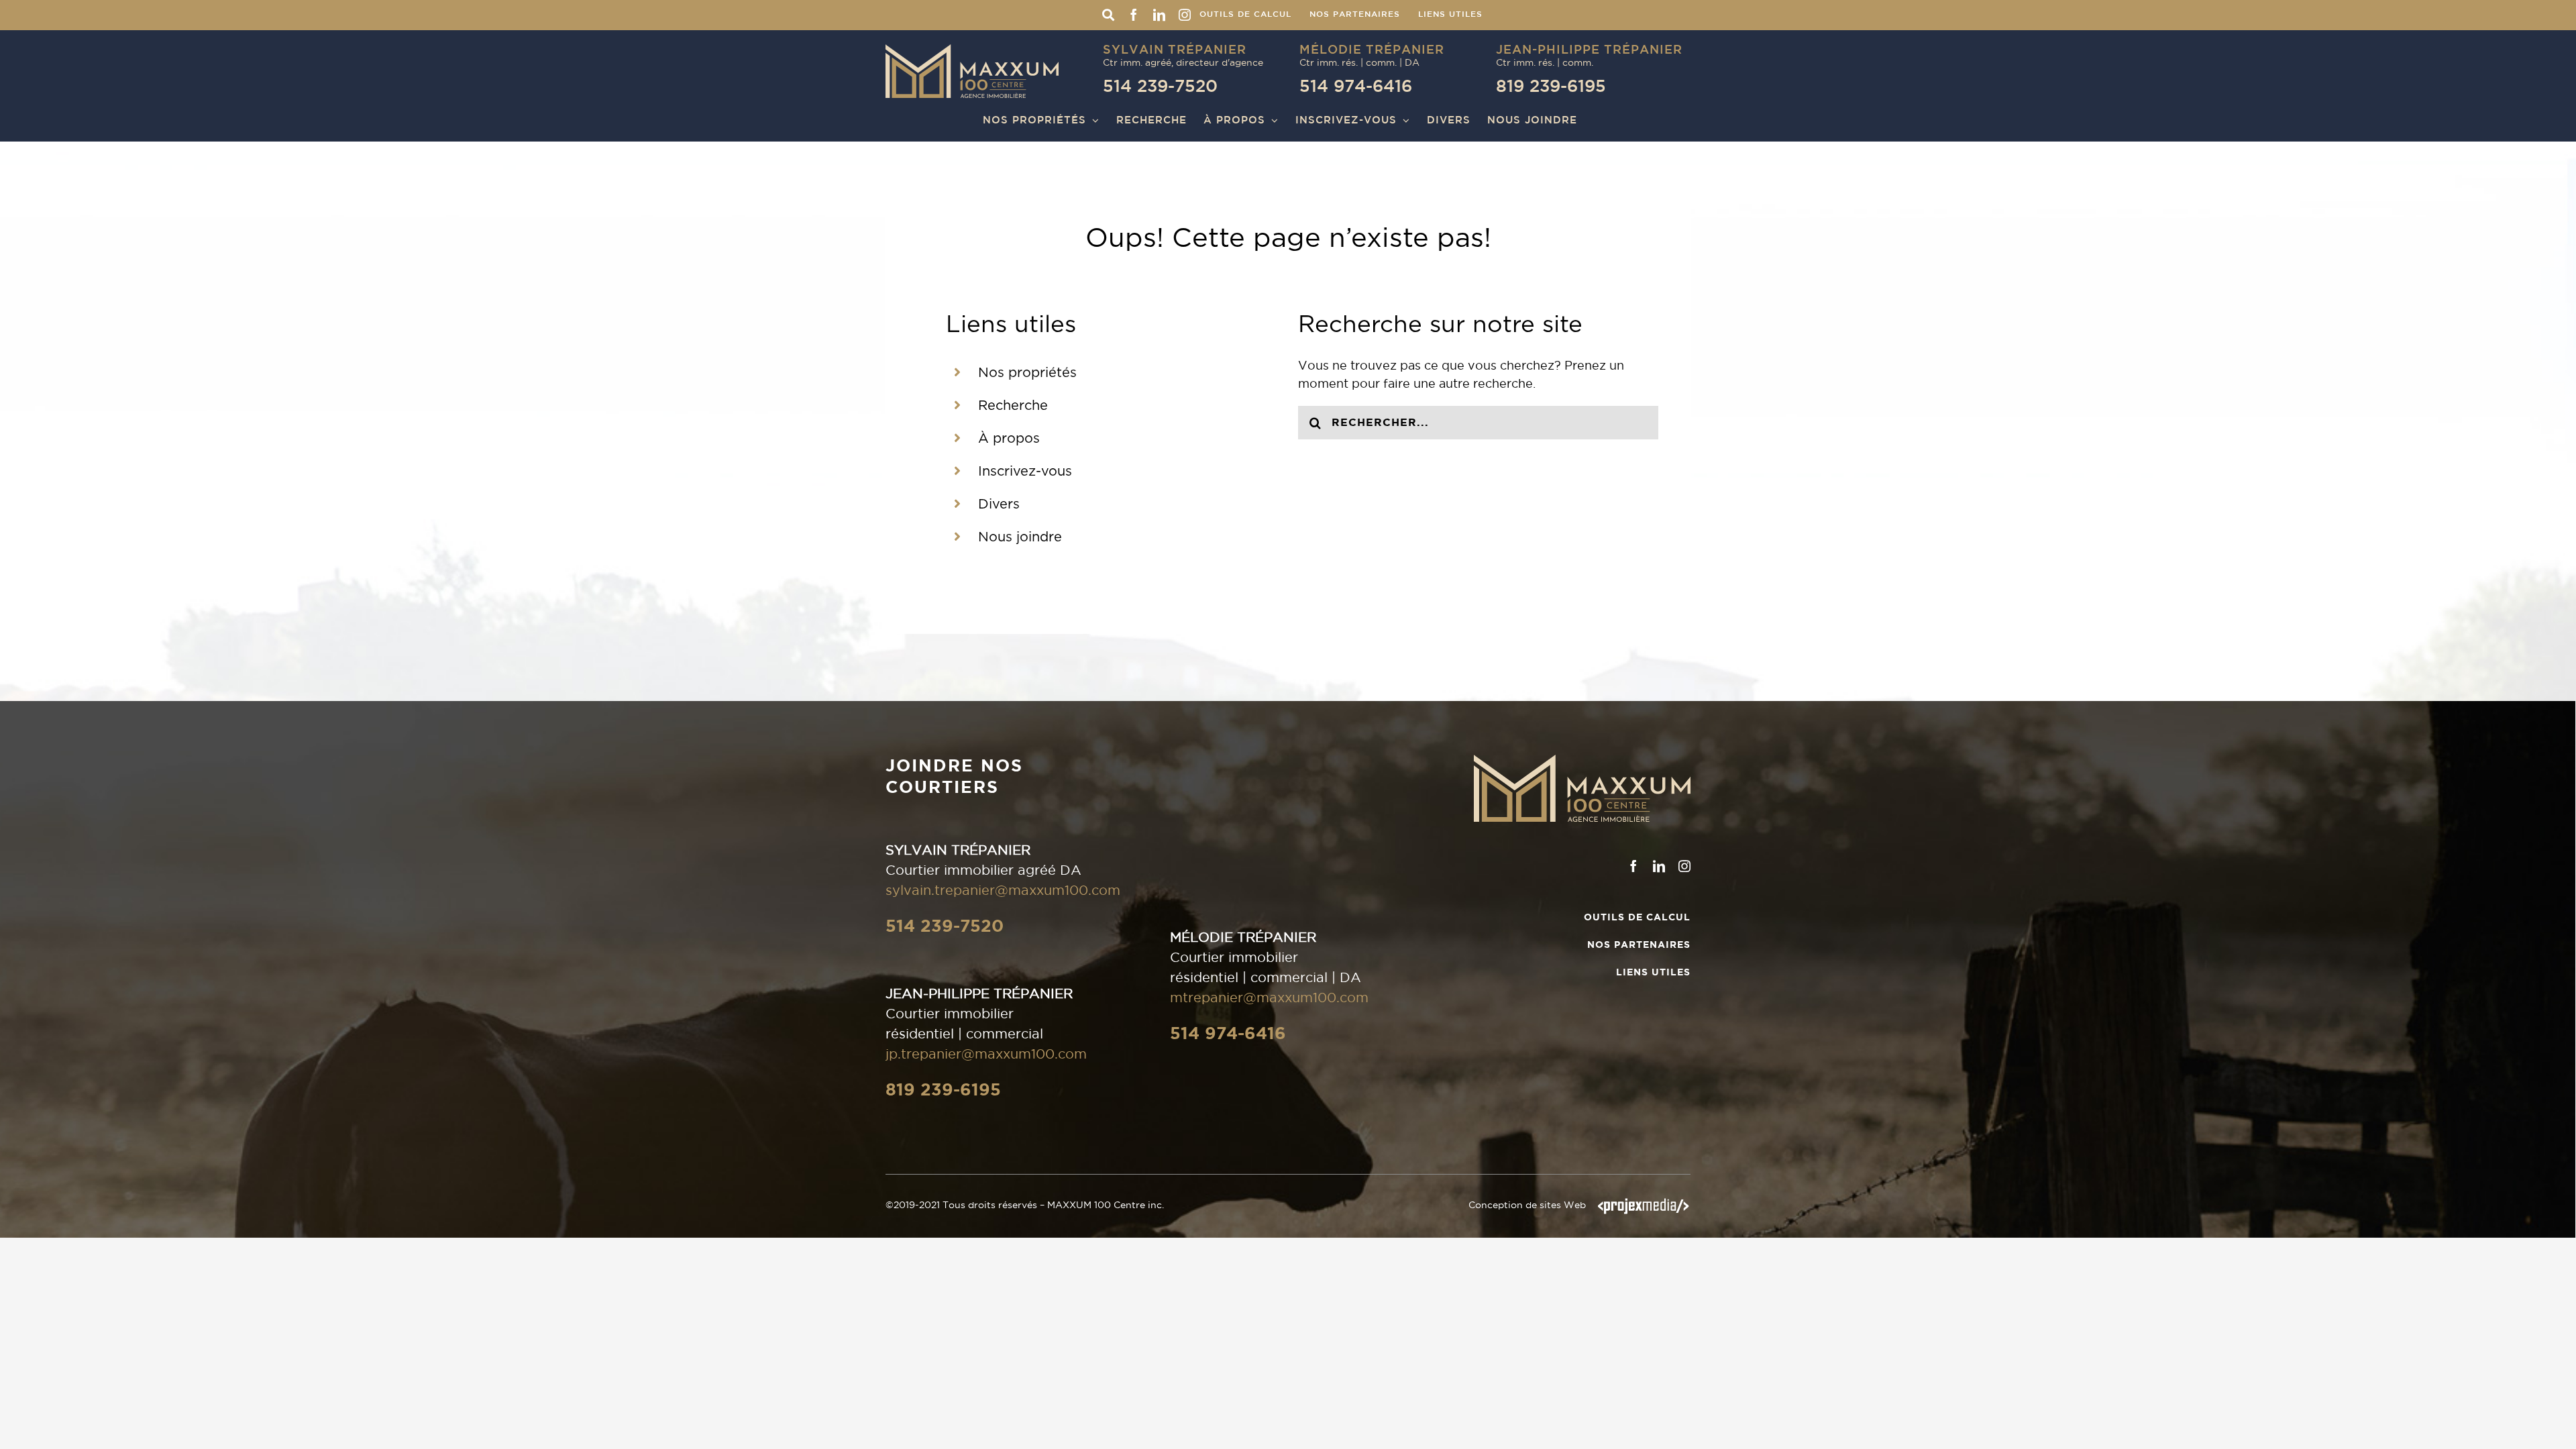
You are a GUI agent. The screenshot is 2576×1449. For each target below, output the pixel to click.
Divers (999, 504)
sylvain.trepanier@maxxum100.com (1003, 890)
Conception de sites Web (1527, 1205)
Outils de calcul (1637, 917)
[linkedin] (1659, 866)
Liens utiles (1653, 972)
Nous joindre (1020, 537)
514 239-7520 (945, 926)
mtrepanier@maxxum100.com (1269, 998)
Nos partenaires (1639, 945)
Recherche (1013, 406)
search (1108, 15)
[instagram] (1684, 866)
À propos (1009, 439)
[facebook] (1633, 866)
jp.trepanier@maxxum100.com (986, 1054)
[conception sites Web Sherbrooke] (1644, 1205)
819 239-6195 (943, 1089)
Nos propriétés (1027, 373)
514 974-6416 (1228, 1033)
